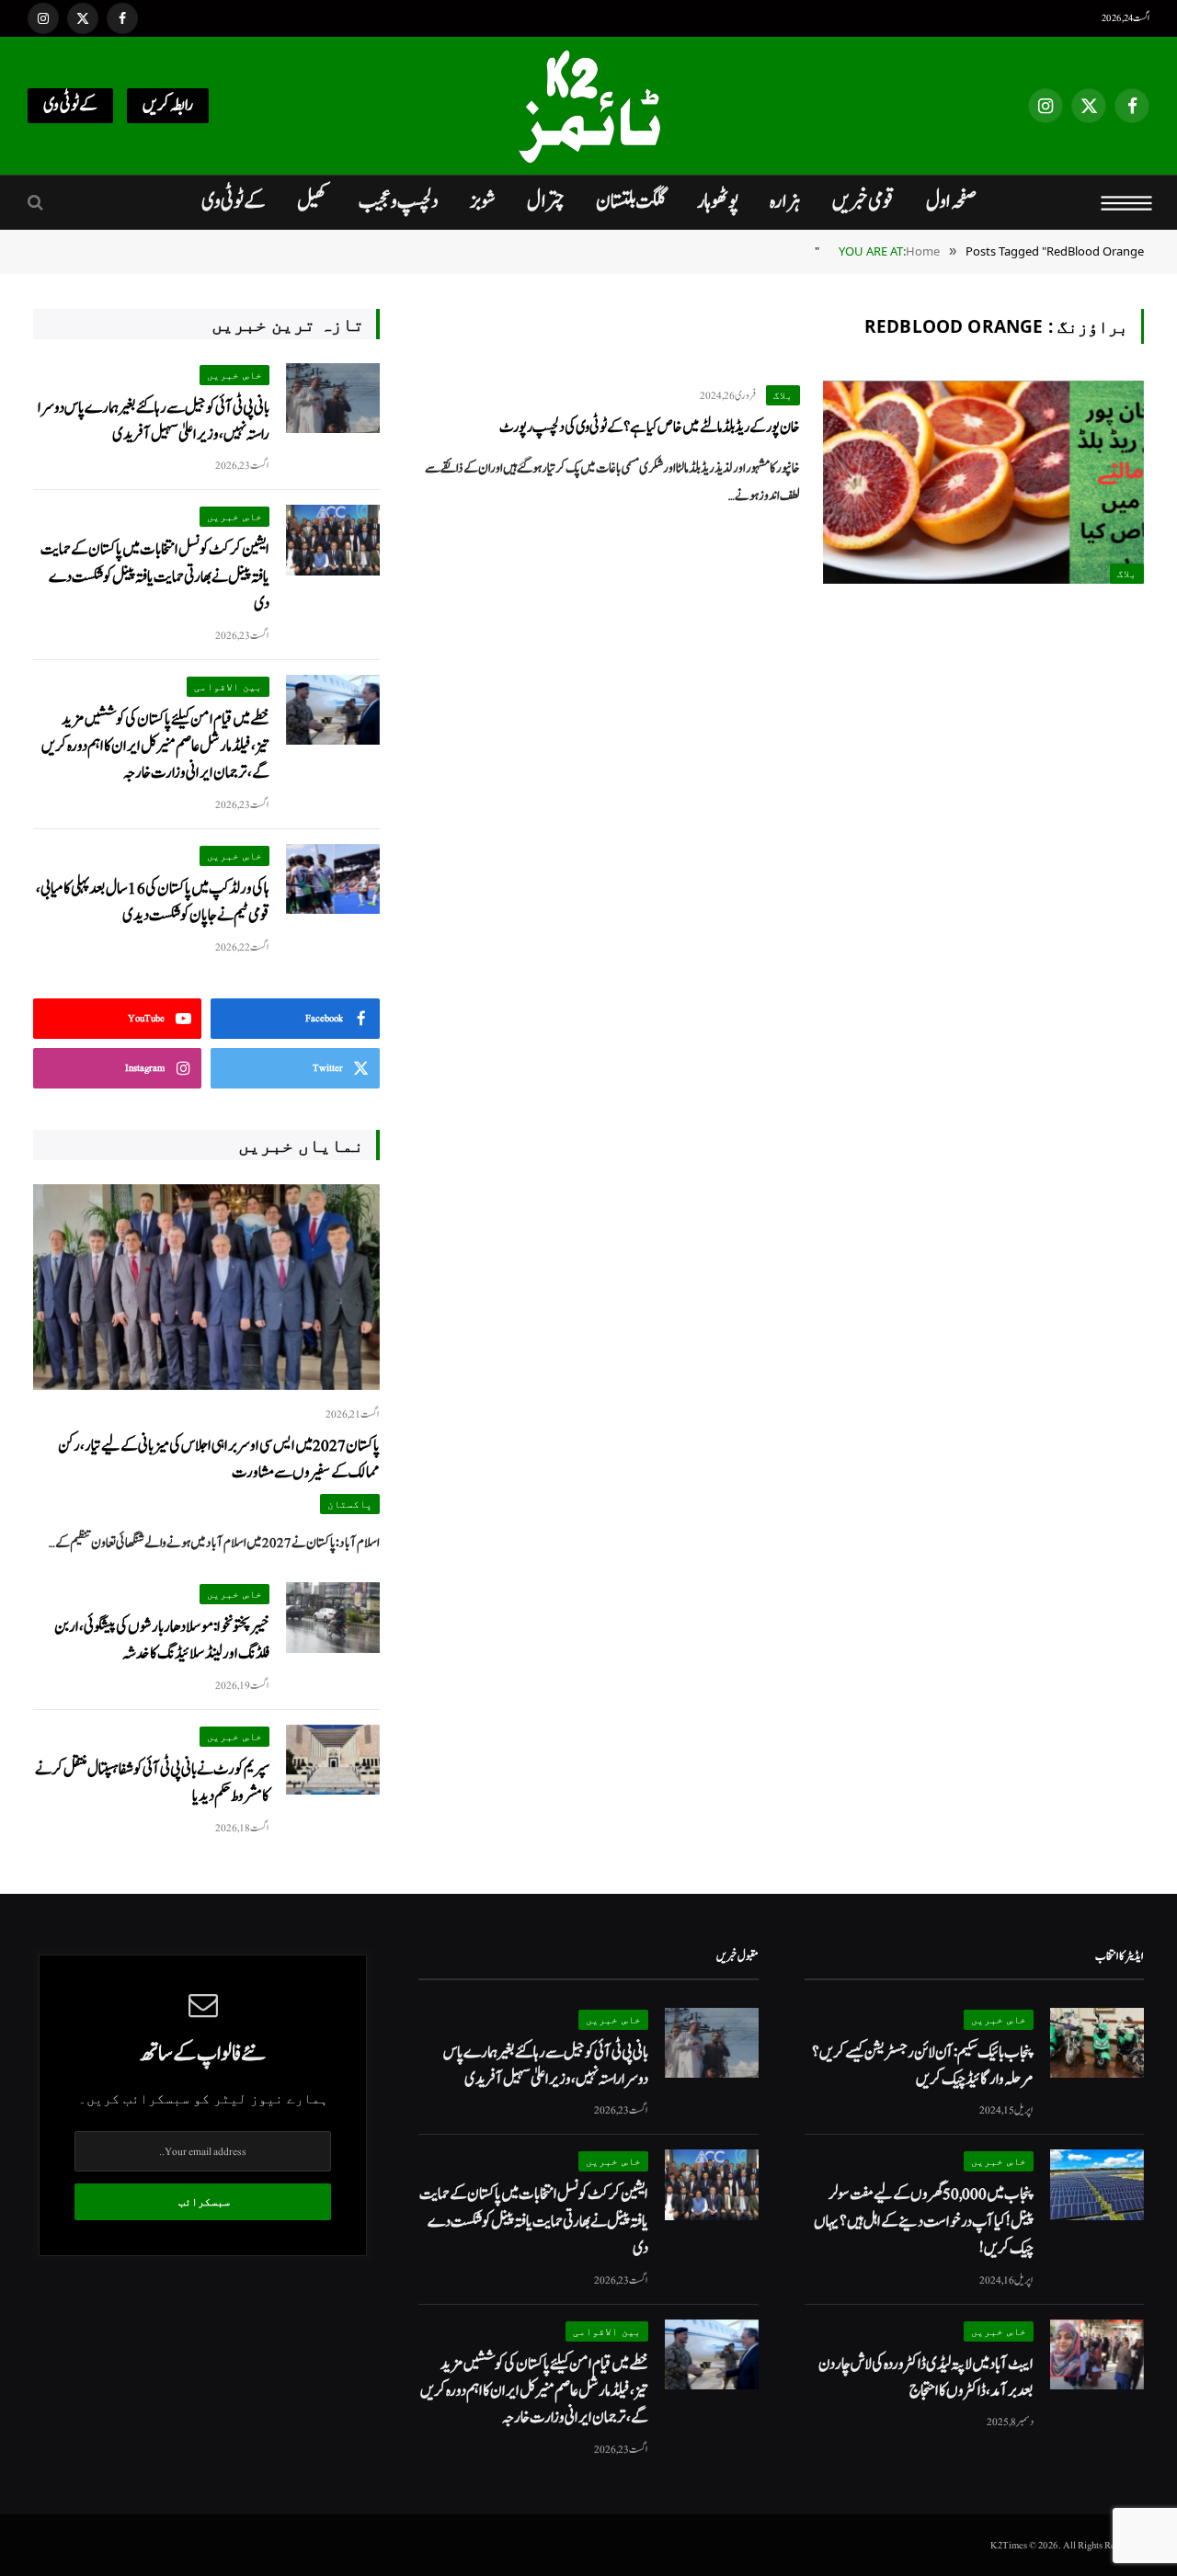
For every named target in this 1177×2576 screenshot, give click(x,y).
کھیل (312, 201)
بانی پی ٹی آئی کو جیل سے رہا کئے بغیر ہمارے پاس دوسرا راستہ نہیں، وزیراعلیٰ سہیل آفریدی (154, 421)
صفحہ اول (951, 201)
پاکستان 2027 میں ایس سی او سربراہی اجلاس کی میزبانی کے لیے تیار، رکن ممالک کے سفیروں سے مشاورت (219, 1459)
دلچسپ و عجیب (399, 201)
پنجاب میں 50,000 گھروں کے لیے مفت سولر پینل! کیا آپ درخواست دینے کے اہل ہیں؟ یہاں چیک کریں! (924, 2221)
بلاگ (1127, 573)
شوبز (483, 201)
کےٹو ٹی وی (70, 105)
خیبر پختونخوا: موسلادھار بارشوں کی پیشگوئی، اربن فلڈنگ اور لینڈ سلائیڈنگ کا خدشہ (162, 1640)
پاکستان (350, 1504)
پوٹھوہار (718, 201)
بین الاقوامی (228, 686)
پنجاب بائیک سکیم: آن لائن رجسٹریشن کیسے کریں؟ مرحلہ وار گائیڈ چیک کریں (923, 2066)
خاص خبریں (234, 375)
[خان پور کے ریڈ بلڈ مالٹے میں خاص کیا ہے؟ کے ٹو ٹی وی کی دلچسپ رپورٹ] (983, 483)
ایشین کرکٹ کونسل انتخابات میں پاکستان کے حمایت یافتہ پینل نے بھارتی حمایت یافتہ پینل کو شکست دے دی (155, 576)
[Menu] (1127, 202)
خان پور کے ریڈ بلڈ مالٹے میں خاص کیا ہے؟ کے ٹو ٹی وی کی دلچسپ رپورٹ (650, 427)
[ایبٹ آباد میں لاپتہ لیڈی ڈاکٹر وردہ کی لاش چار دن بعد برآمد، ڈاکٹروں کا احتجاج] (1097, 2355)
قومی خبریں (863, 201)
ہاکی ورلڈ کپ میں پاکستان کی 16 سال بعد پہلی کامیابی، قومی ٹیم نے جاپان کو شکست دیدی (153, 902)
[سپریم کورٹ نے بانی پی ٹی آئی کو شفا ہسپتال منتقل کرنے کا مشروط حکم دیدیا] (333, 1760)
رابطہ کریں (168, 105)
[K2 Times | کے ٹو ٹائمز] (588, 106)
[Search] (37, 203)
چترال (546, 201)
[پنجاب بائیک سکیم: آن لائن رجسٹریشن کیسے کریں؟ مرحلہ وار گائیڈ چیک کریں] (1097, 2043)
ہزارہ (785, 201)
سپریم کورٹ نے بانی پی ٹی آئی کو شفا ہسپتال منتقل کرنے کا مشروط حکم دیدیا (152, 1783)
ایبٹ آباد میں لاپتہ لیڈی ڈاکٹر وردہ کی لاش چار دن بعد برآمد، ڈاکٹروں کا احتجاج (926, 2377)
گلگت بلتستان (631, 201)
